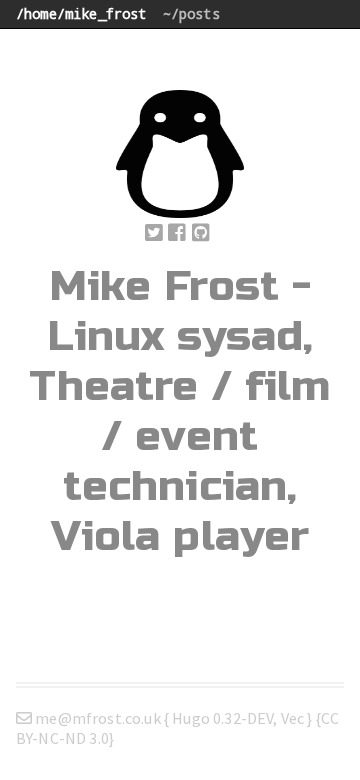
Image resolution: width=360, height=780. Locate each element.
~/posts (191, 13)
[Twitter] (154, 233)
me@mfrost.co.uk (98, 718)
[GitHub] (201, 233)
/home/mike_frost (81, 13)
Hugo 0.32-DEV (222, 718)
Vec (292, 718)
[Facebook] (177, 233)
